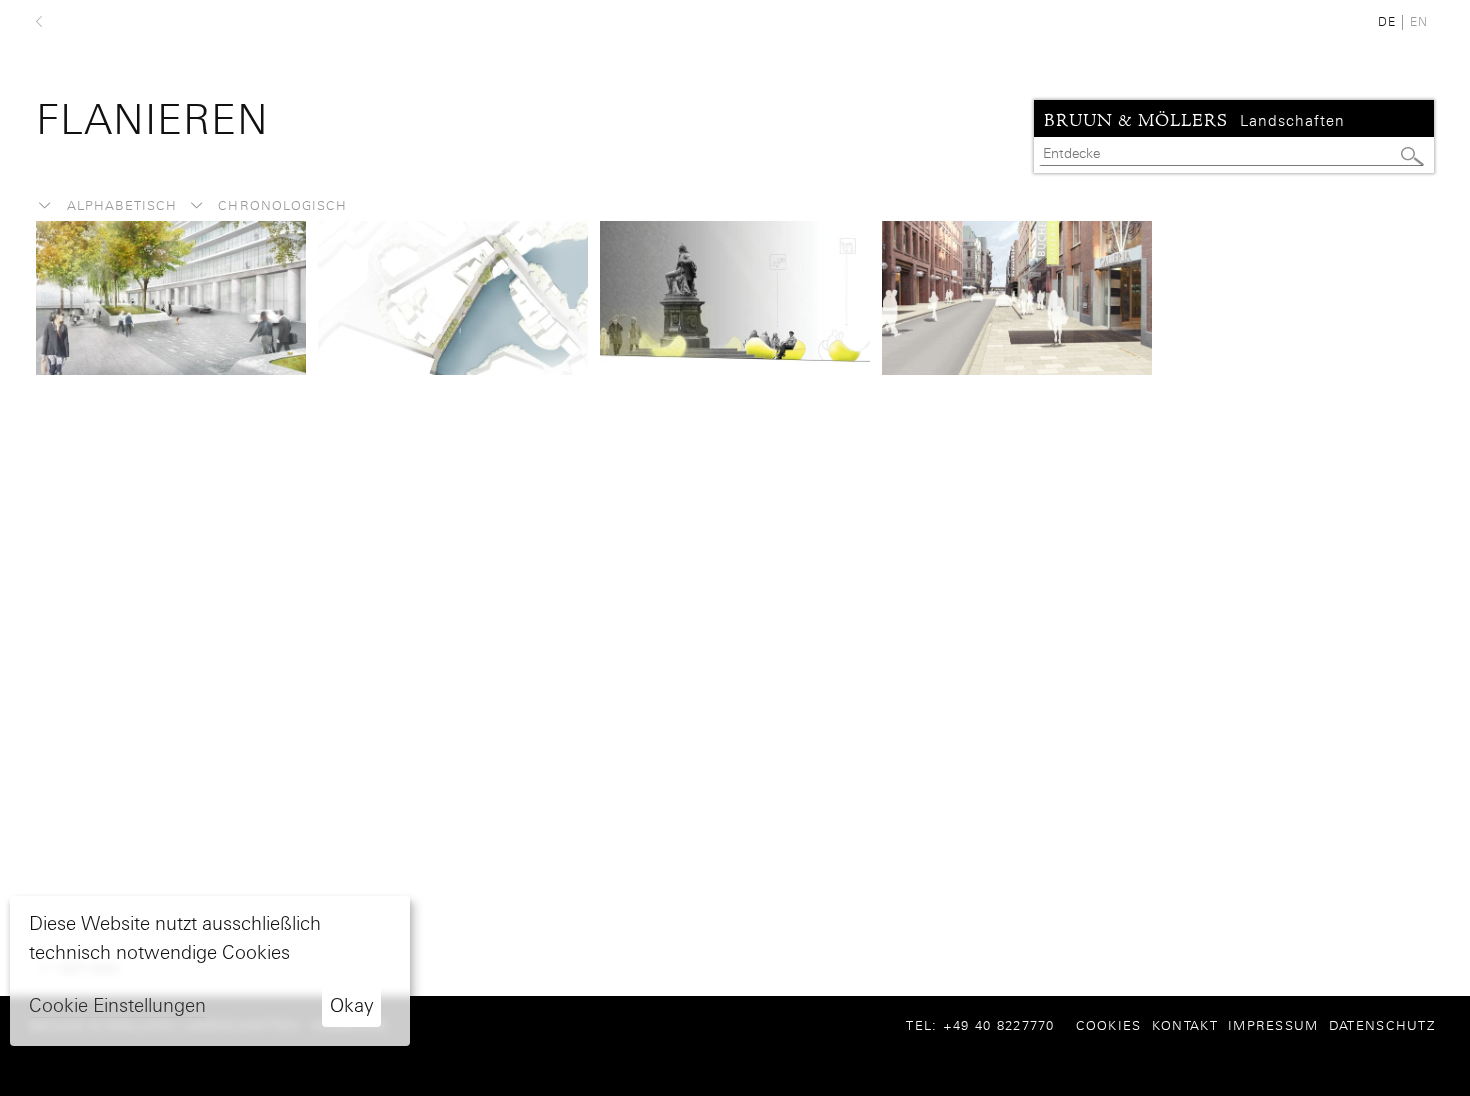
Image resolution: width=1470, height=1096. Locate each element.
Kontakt (1185, 1025)
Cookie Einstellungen (117, 1005)
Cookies (1109, 1025)
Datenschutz (1382, 1025)
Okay (352, 1005)
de (1387, 22)
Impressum (1273, 1025)
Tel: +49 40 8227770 (988, 1025)
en (1419, 22)
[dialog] (210, 971)
